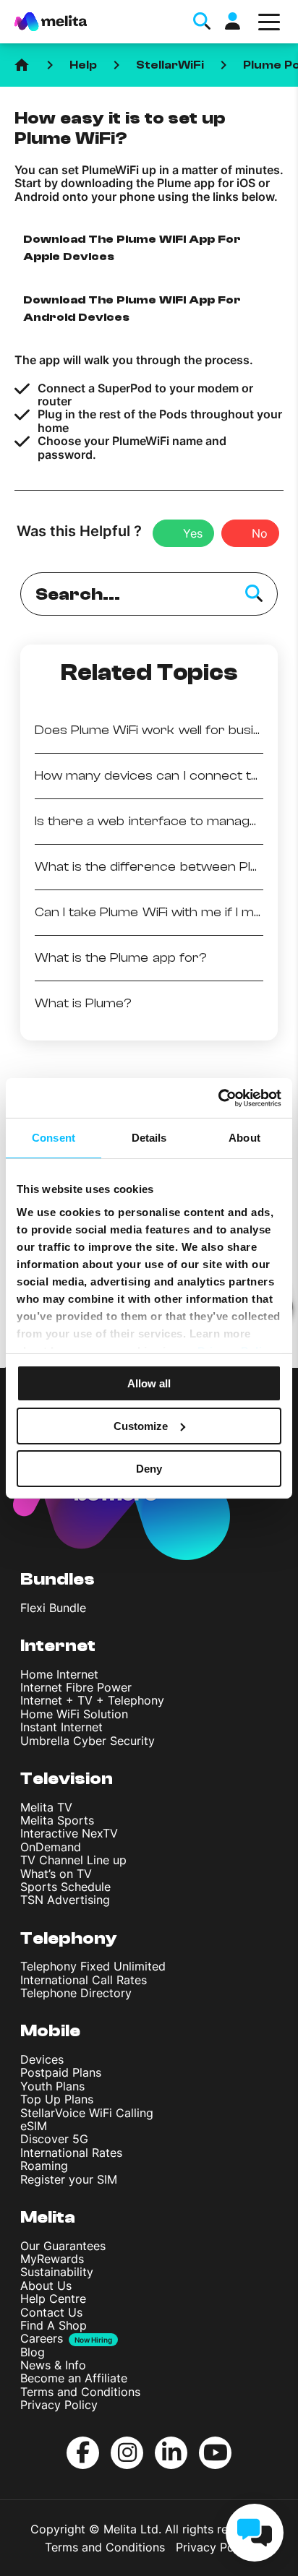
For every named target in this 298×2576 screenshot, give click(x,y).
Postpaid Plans (61, 2072)
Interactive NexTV (69, 1833)
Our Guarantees (63, 2246)
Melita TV (46, 1807)
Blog (33, 2352)
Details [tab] (149, 1138)
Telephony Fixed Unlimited (93, 1966)
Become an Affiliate (74, 2378)
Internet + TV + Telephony (92, 1700)
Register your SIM (69, 2179)
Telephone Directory (76, 1993)
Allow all (149, 1383)
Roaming (44, 2166)
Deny (149, 1468)
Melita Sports (57, 1820)
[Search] (254, 594)
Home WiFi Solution (74, 1714)
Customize (141, 1426)
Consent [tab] (54, 1138)
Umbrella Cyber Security (88, 1741)
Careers (42, 2338)
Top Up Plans (57, 2099)
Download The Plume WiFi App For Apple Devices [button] (132, 248)
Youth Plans (52, 2086)
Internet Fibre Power (76, 1687)
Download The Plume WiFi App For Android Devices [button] (132, 309)
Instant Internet (61, 1727)
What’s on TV (56, 1874)
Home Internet (59, 1674)
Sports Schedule (65, 1887)
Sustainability (57, 2272)
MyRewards (52, 2259)
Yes (193, 533)
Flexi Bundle (53, 1608)
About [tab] (244, 1138)
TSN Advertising (65, 1900)
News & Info (53, 2365)
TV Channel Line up (73, 1860)
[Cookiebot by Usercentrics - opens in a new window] (218, 1098)
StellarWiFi (170, 65)
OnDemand (51, 1847)
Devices (42, 2059)
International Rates (71, 2153)
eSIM (34, 2126)
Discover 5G (54, 2139)
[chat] (255, 2533)
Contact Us (51, 2312)
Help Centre (53, 2299)
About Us (46, 2286)
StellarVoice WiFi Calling (87, 2113)
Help (83, 65)
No (260, 533)
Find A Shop (54, 2325)
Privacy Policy (59, 2405)
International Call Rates (84, 1980)
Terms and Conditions (80, 2392)
